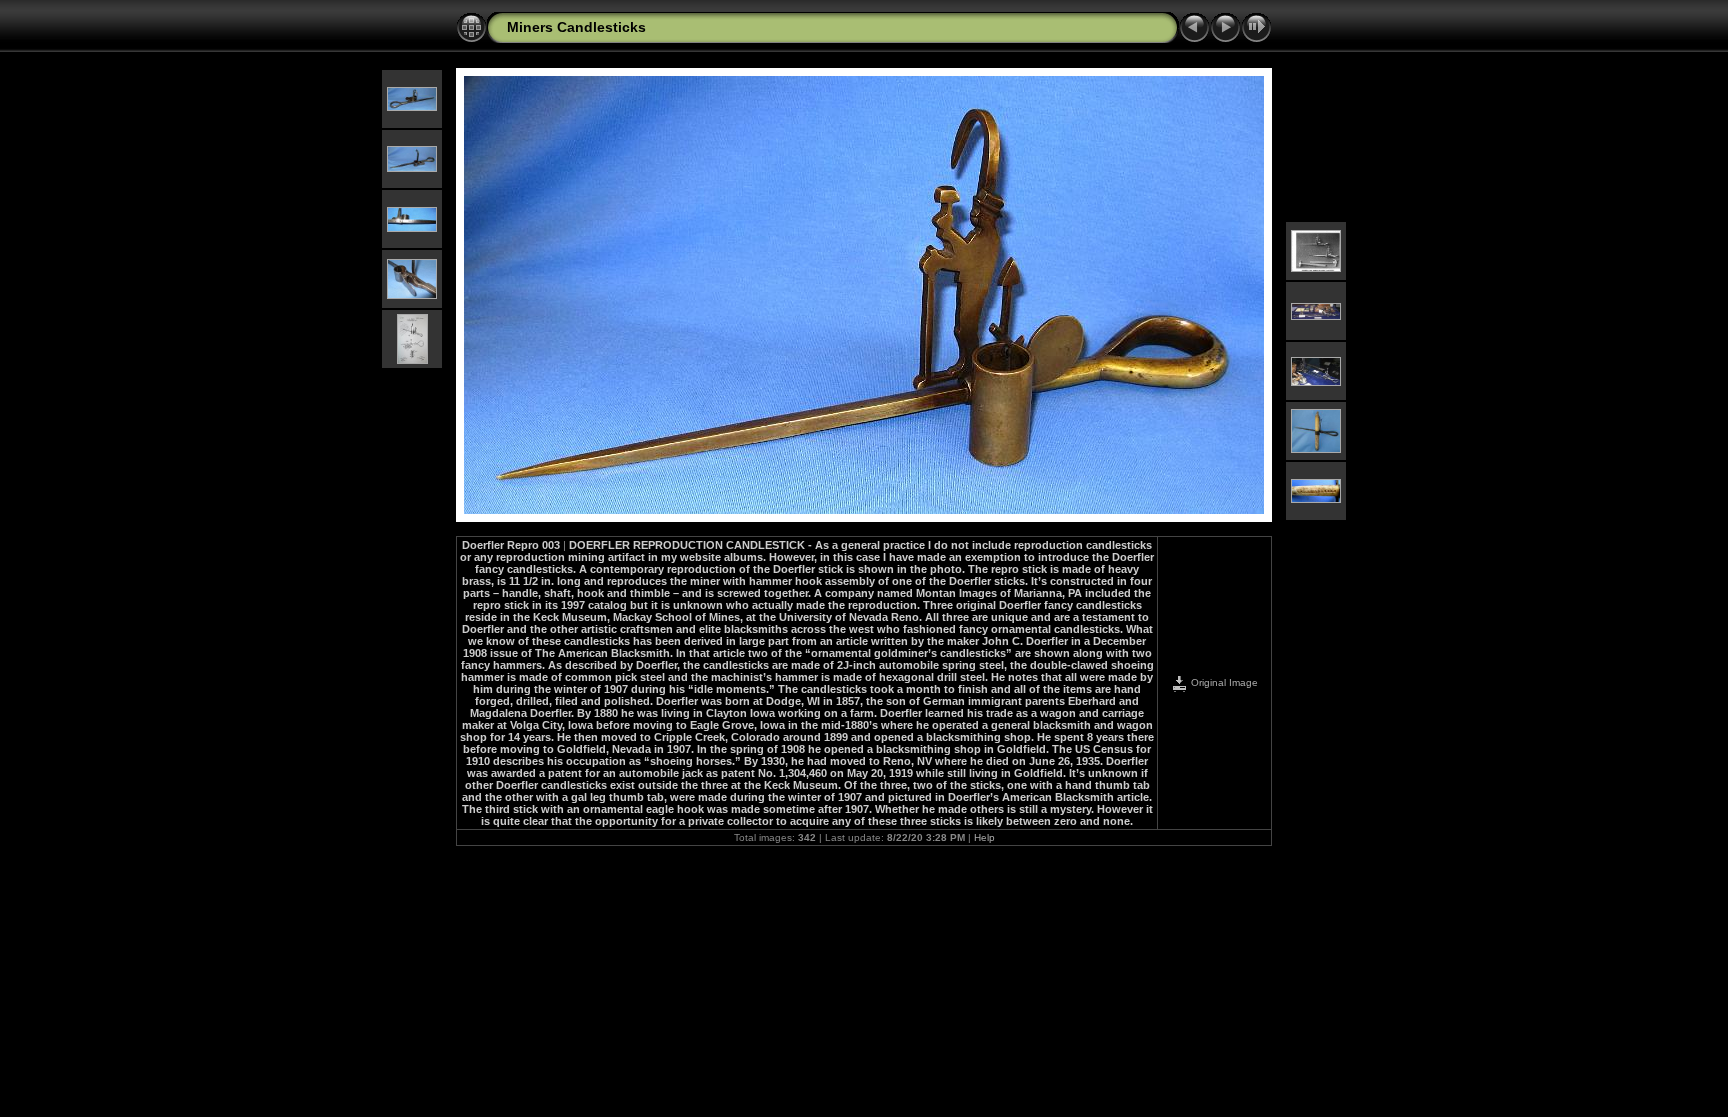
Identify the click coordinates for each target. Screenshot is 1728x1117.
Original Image (1223, 682)
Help (984, 837)
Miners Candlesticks (576, 27)
